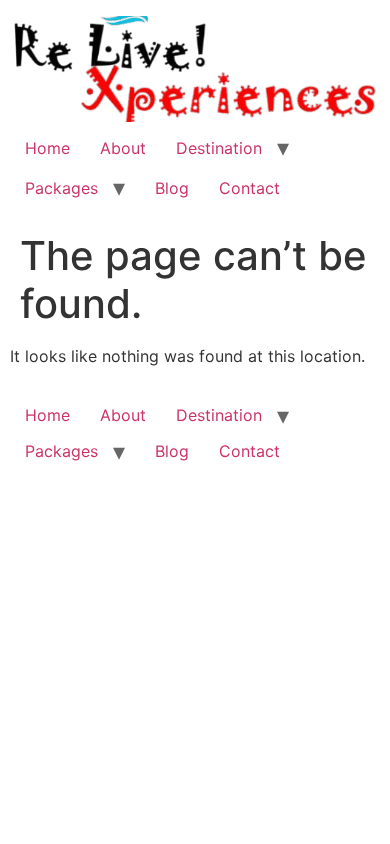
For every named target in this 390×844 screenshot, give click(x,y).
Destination (219, 148)
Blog (172, 188)
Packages (61, 188)
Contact (249, 188)
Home (47, 148)
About (123, 148)
